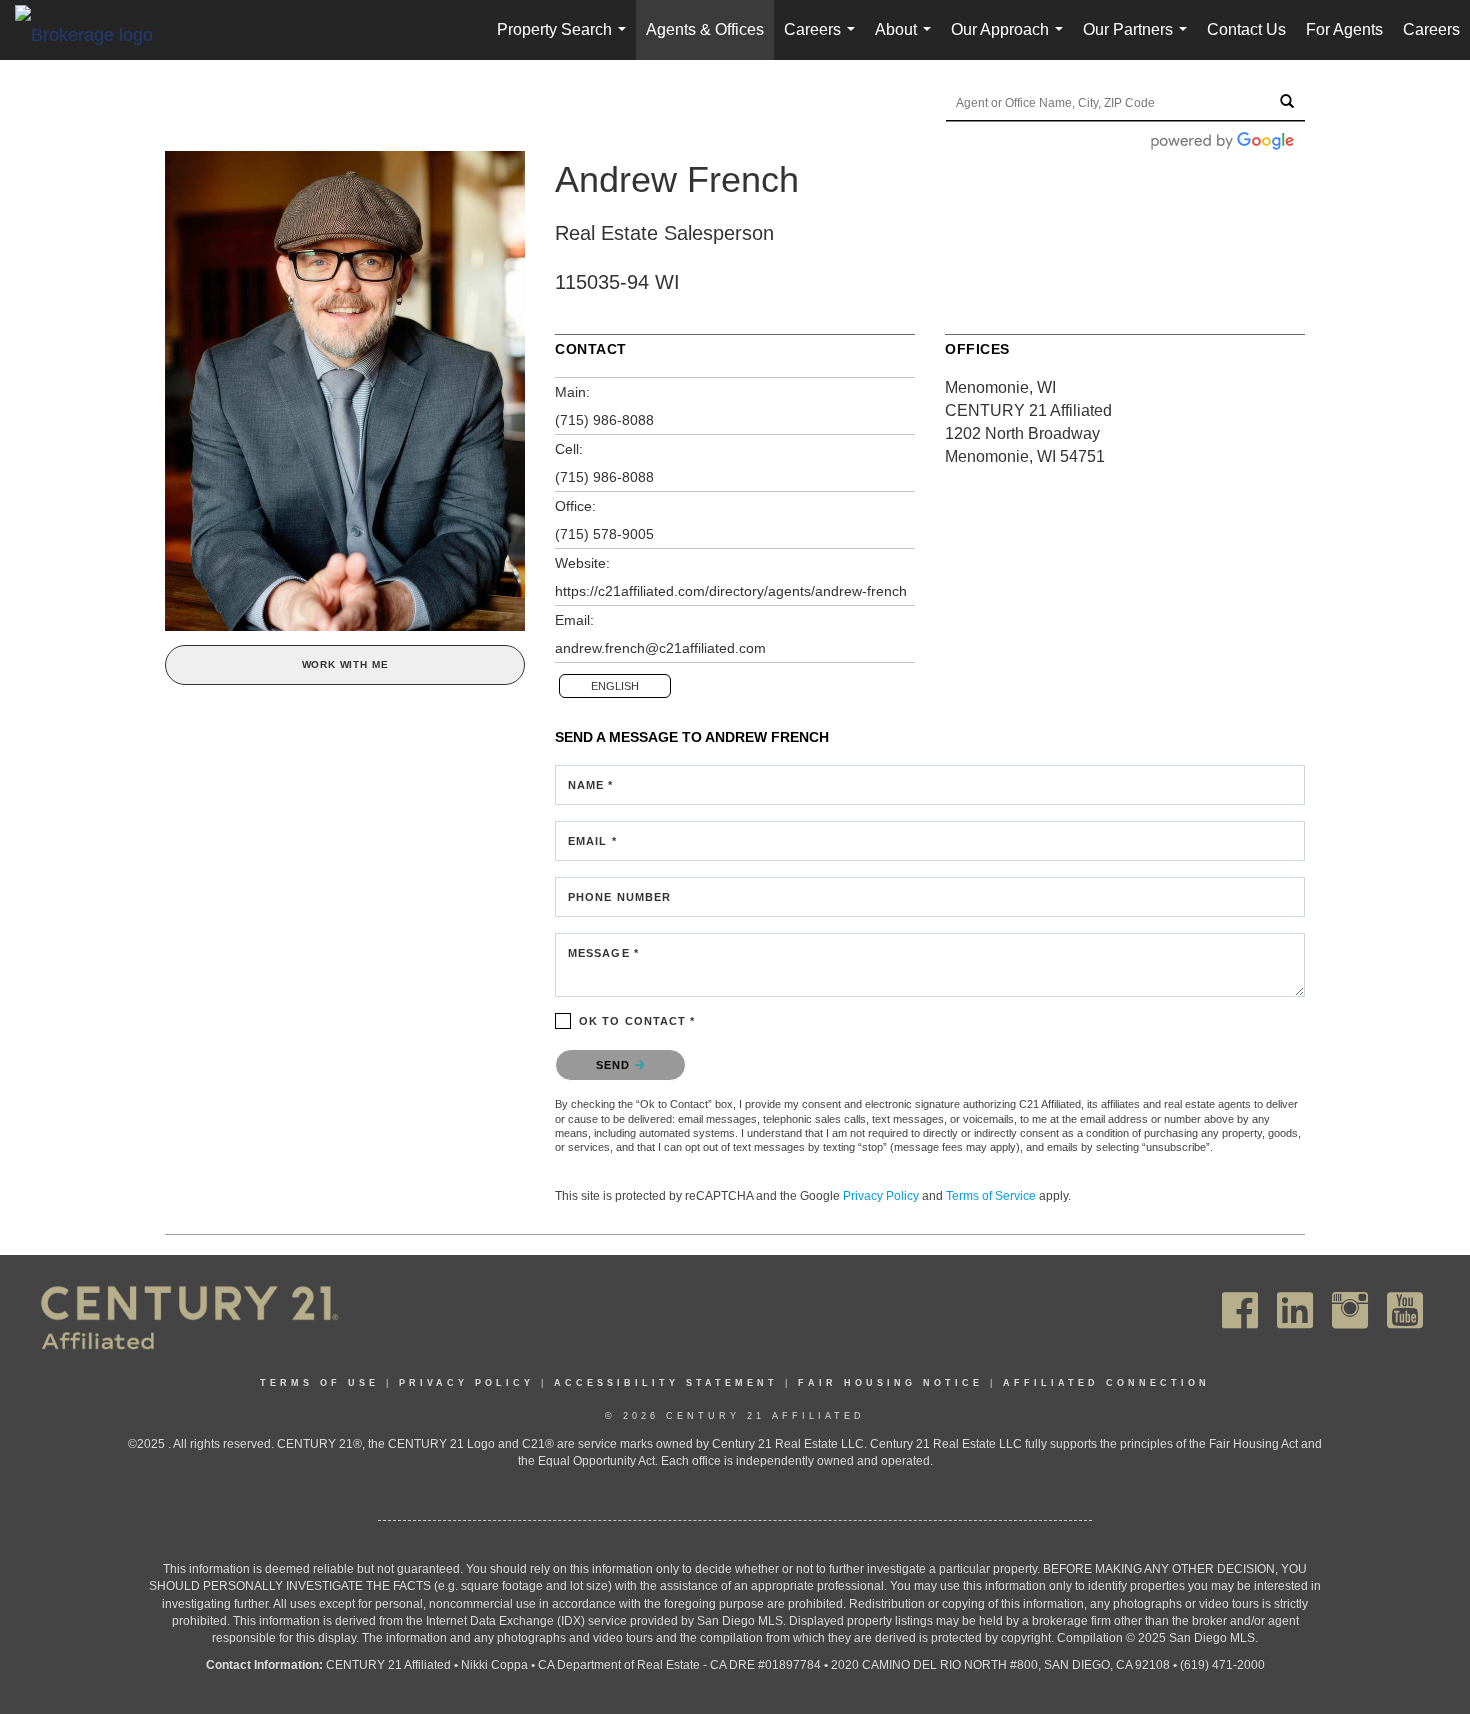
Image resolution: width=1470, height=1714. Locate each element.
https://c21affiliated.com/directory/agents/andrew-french (731, 591)
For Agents (1344, 29)
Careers (823, 40)
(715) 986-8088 (604, 420)
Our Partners (1139, 40)
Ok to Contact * (637, 1021)
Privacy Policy (881, 1196)
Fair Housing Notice (890, 1383)
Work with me (345, 664)
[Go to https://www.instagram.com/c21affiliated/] (1350, 1310)
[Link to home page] (94, 34)
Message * (603, 953)
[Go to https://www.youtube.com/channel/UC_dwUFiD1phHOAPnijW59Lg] (1405, 1310)
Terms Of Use (319, 1383)
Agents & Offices (705, 29)
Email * (592, 841)
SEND (615, 1065)
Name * (591, 785)
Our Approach (1011, 40)
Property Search (565, 40)
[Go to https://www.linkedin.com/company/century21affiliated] (1295, 1310)
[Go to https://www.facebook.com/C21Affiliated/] (1240, 1310)
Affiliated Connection (1106, 1383)
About (907, 40)
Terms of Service (991, 1196)
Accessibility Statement (666, 1383)
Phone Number (619, 897)
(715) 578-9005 (604, 534)
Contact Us (1246, 29)
